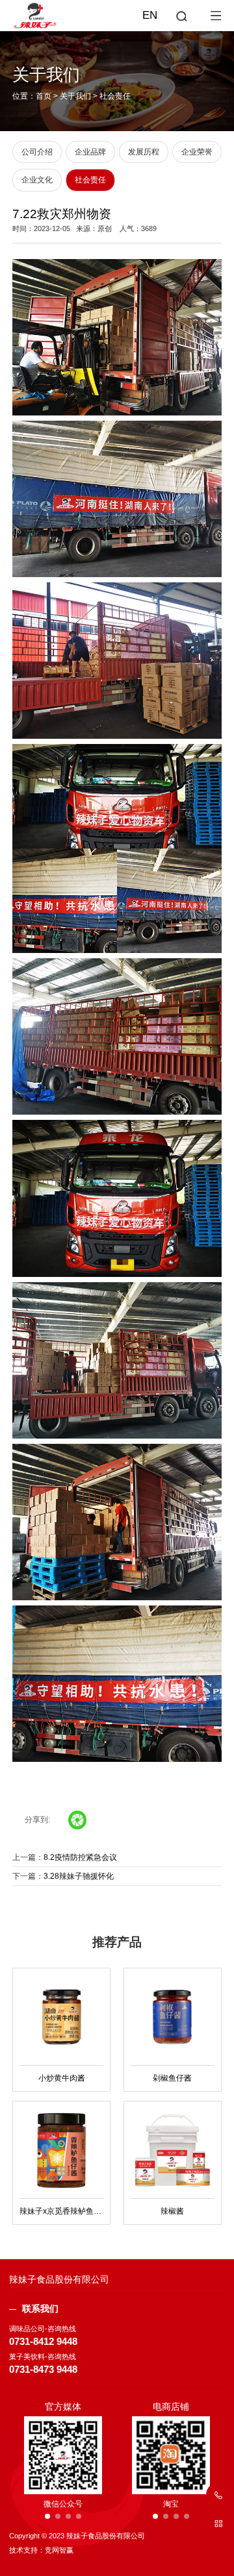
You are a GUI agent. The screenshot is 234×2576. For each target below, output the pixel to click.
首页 (44, 96)
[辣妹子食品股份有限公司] (117, 15)
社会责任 (115, 96)
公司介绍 (37, 152)
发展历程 (144, 152)
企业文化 (37, 180)
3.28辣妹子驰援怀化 (79, 1876)
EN (150, 15)
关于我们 (75, 96)
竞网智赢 (59, 2550)
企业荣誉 (197, 152)
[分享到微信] (78, 1820)
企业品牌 (90, 152)
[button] (47, 2516)
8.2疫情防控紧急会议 (80, 1857)
